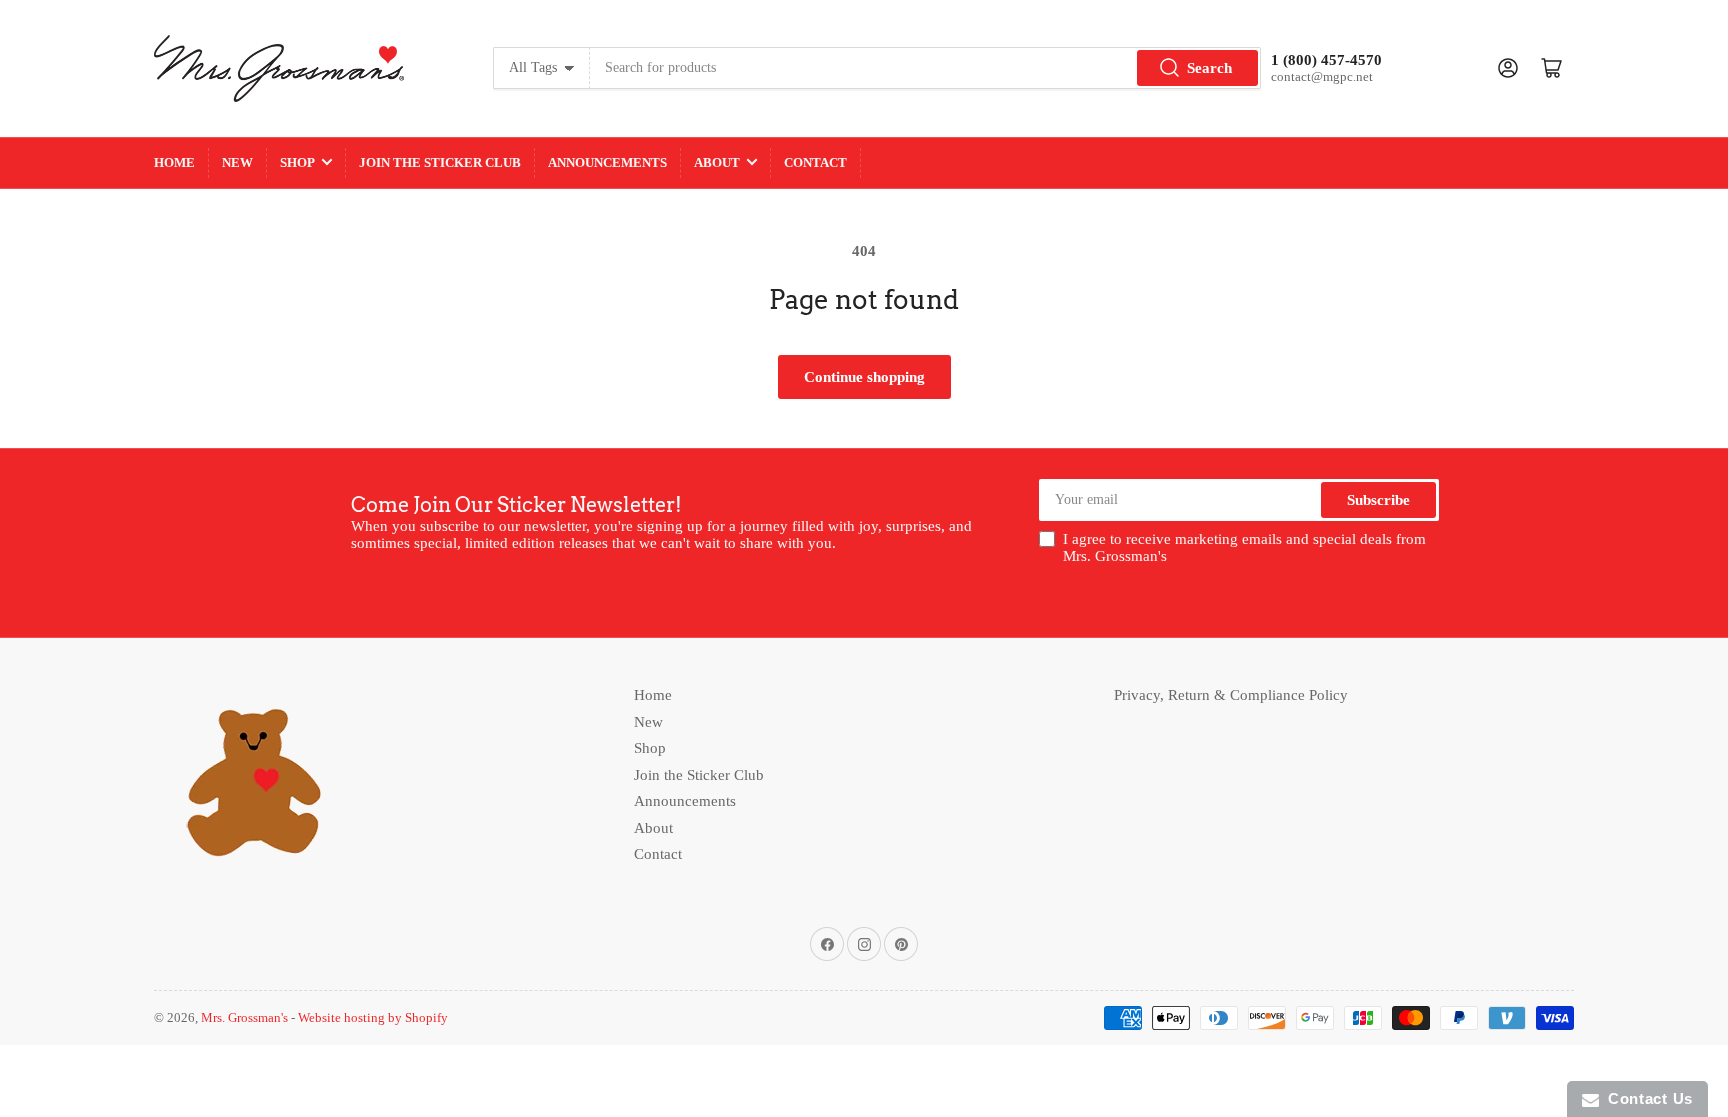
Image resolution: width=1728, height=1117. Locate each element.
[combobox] (925, 68)
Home (174, 162)
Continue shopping (864, 377)
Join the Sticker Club (440, 162)
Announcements (607, 162)
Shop (297, 162)
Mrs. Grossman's (244, 1017)
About (717, 162)
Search (1209, 68)
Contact (815, 162)
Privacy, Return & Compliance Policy (1231, 695)
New (237, 162)
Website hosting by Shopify (373, 1017)
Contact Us (1646, 1098)
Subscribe (1378, 500)
